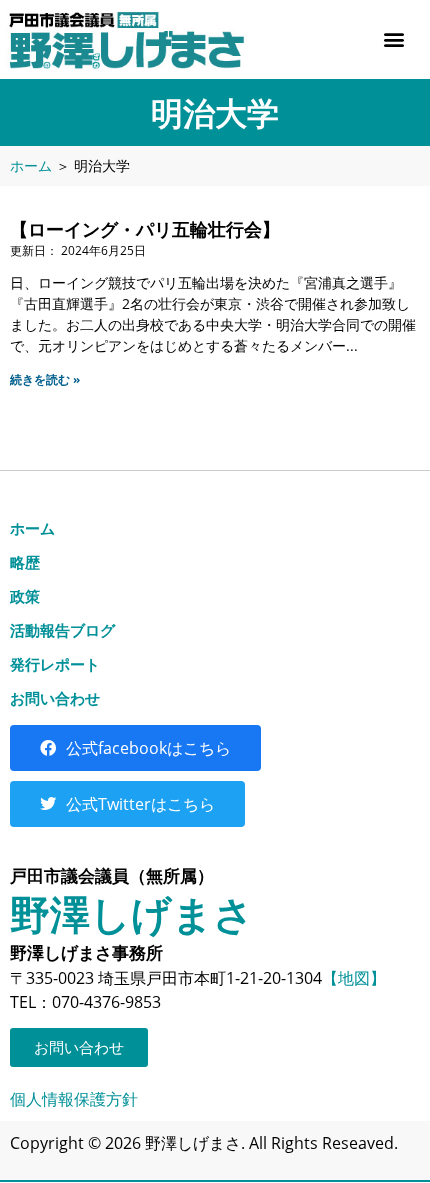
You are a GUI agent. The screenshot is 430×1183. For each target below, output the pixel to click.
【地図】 (354, 978)
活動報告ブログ (62, 630)
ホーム (31, 165)
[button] (393, 39)
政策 (25, 596)
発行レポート (55, 664)
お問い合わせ (55, 698)
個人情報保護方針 (74, 1099)
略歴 (25, 562)
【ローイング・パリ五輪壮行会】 (145, 229)
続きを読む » (45, 379)
